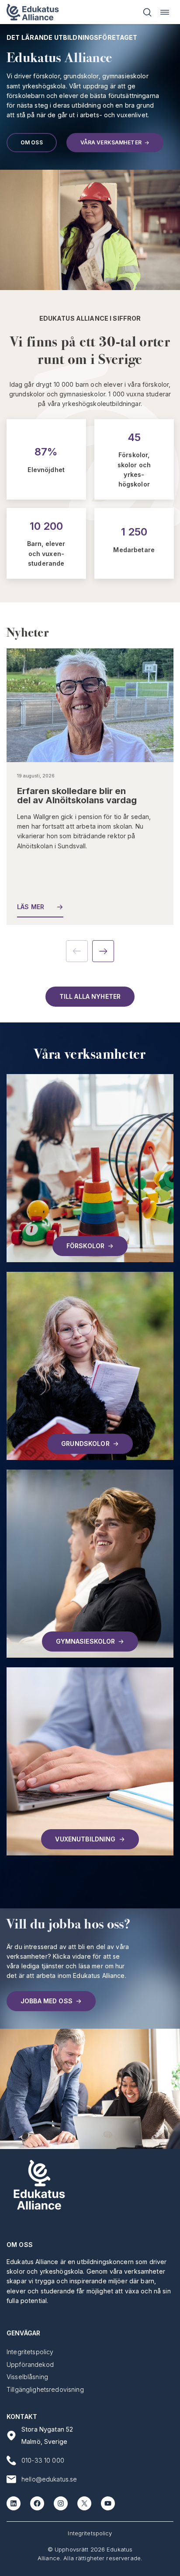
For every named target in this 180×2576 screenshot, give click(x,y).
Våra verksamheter (111, 142)
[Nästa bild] (103, 951)
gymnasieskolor (86, 1641)
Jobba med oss (47, 2001)
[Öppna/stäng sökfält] (147, 12)
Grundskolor (85, 1444)
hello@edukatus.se (49, 2479)
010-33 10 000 (43, 2460)
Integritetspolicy (90, 2533)
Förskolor (85, 1246)
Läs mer (31, 907)
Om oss (32, 142)
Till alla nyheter (90, 996)
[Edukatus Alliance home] (33, 12)
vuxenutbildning (85, 1839)
